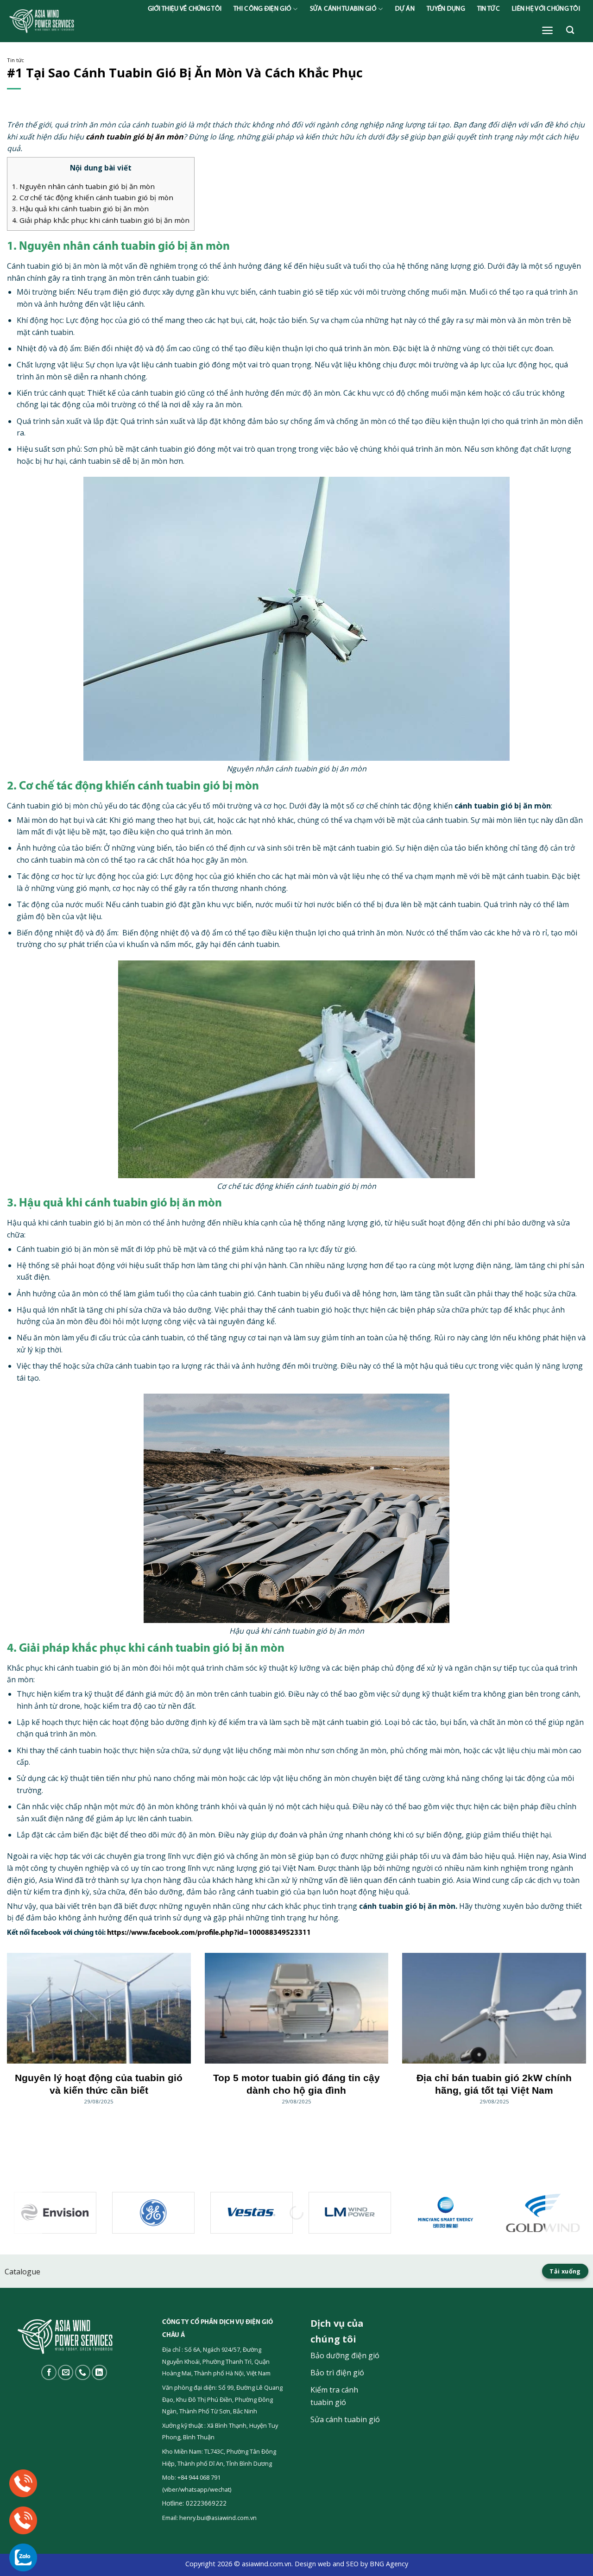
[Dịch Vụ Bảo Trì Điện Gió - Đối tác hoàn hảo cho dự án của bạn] (69, 21)
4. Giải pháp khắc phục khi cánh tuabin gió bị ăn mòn (101, 220)
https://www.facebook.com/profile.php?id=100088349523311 (209, 1933)
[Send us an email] (66, 2372)
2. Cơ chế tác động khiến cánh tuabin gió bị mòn (93, 197)
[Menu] (547, 30)
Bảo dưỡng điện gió (345, 2355)
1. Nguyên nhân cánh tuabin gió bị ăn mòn (83, 186)
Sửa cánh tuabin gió (343, 9)
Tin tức (489, 9)
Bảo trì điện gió (337, 2373)
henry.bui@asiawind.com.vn (218, 2518)
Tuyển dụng (446, 9)
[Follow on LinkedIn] (99, 2372)
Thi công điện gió (262, 9)
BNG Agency (389, 2564)
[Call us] (83, 2372)
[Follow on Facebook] (49, 2372)
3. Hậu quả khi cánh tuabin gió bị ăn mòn (80, 208)
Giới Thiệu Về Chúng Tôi (185, 9)
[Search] (570, 30)
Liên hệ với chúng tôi (546, 9)
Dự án (405, 9)
